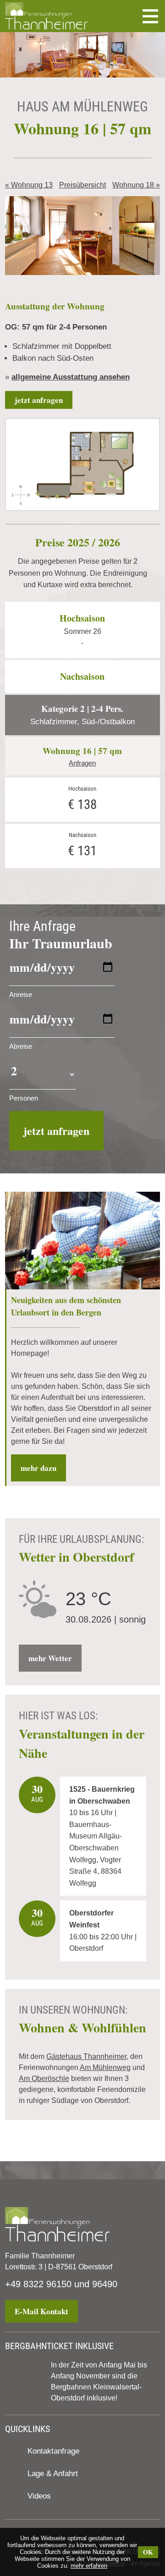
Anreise (21, 994)
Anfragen (82, 763)
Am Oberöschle (44, 2078)
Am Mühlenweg (105, 2067)
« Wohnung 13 (29, 185)
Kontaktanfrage (53, 2451)
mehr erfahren (89, 2566)
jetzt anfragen (39, 400)
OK (148, 2552)
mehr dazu (38, 1468)
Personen (24, 1098)
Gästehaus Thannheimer (86, 2056)
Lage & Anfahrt (53, 2474)
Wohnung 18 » (136, 185)
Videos (39, 2496)
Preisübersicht (82, 185)
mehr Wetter (50, 1658)
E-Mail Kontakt (41, 2311)
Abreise (21, 1046)
